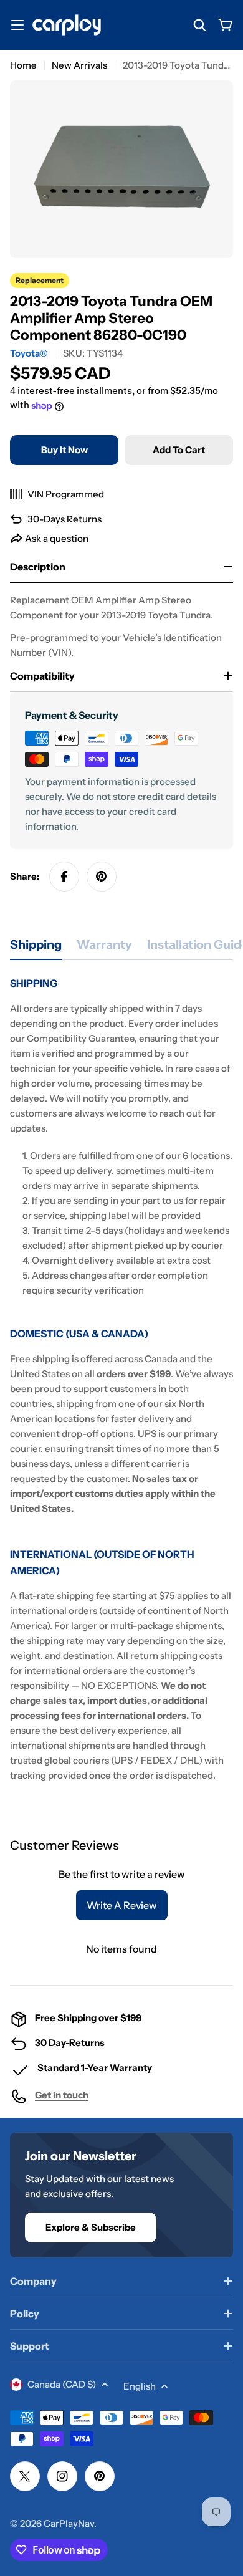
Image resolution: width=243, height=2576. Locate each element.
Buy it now (64, 450)
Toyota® (29, 353)
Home (23, 65)
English (140, 2386)
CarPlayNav (69, 2523)
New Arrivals (79, 65)
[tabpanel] (121, 1379)
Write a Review (122, 1905)
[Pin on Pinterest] (102, 877)
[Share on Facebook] (64, 877)
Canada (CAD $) (62, 2384)
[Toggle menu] (17, 25)
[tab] (36, 949)
